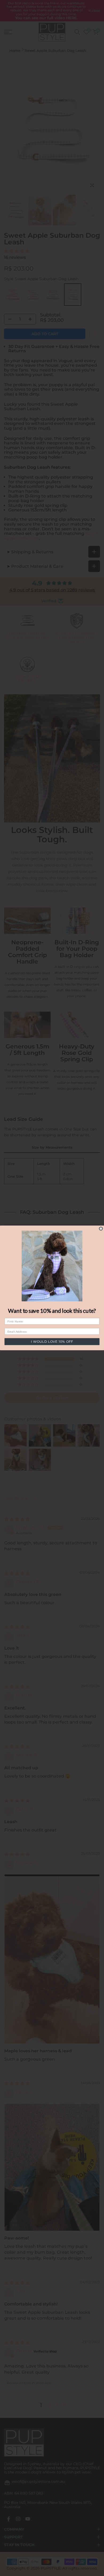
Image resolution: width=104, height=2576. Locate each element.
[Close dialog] (101, 1229)
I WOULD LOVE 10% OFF (52, 1342)
